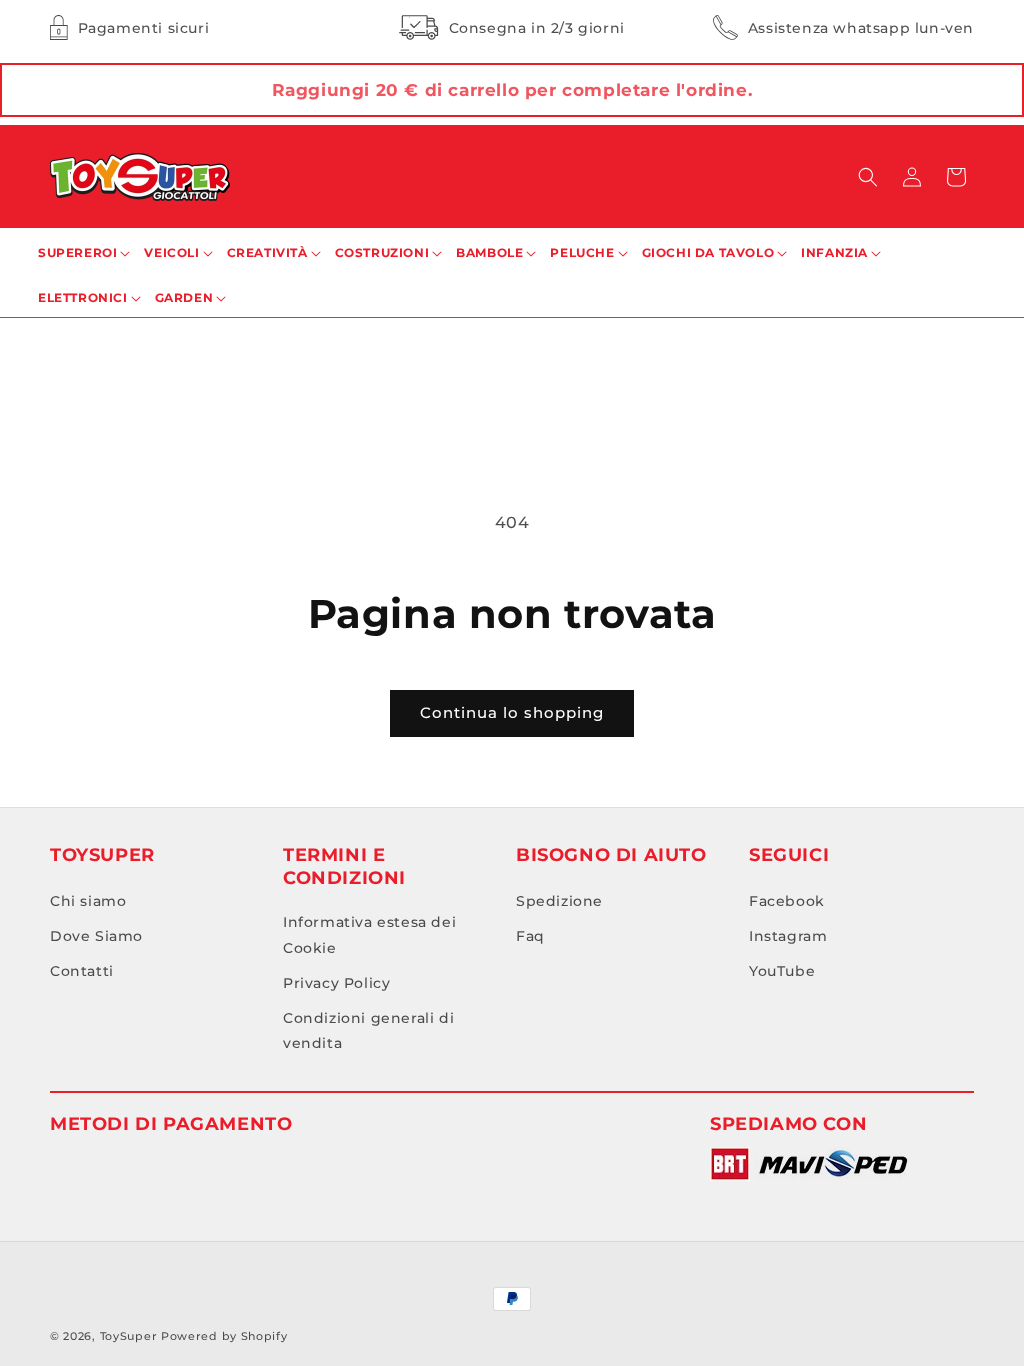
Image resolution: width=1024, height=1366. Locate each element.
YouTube (782, 971)
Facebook (787, 901)
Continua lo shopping (512, 712)
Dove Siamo (96, 936)
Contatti (82, 971)
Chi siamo (88, 901)
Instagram (788, 936)
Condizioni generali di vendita (368, 1030)
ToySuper (129, 1336)
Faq (530, 936)
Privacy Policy (336, 983)
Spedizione (559, 901)
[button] (868, 177)
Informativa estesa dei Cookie (369, 934)
